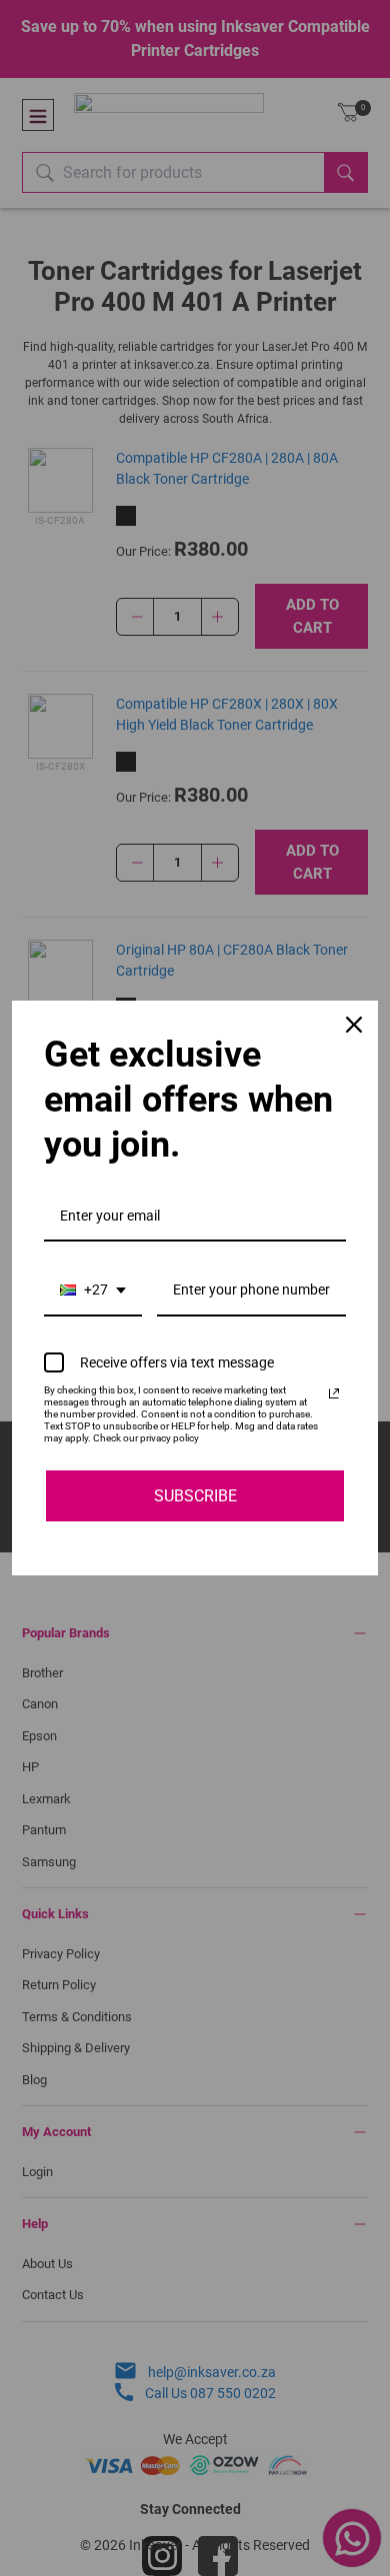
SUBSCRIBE (195, 1496)
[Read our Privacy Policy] (334, 1393)
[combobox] (93, 1291)
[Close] (354, 1025)
